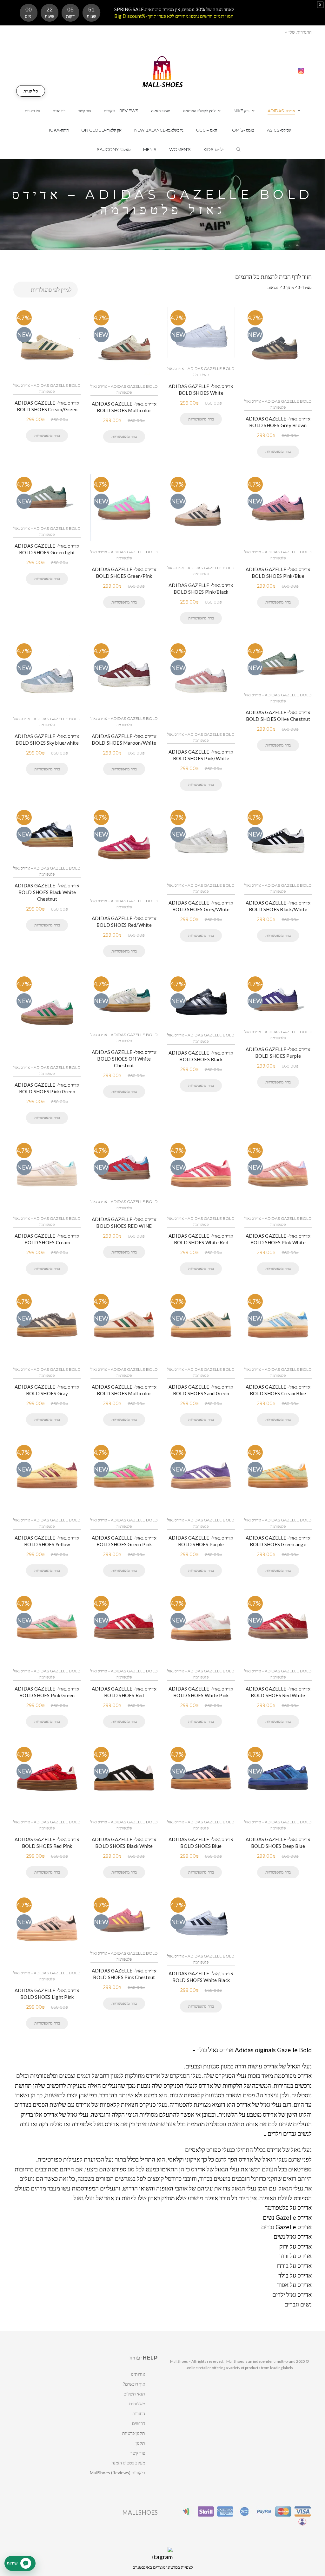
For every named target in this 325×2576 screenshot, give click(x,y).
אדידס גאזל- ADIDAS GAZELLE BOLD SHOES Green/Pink (124, 573)
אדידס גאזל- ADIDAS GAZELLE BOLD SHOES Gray (47, 1390)
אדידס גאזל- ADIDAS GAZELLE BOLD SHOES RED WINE (124, 1223)
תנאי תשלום (134, 2394)
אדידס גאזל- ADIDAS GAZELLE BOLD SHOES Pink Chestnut (124, 1974)
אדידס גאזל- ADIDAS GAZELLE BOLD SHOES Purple (278, 1052)
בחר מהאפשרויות (47, 435)
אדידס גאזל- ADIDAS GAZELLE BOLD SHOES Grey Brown (278, 422)
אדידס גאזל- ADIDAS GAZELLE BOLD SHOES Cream (47, 1239)
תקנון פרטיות (134, 2433)
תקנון (140, 2443)
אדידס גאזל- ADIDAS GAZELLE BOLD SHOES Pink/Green (47, 1088)
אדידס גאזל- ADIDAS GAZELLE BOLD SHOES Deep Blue (278, 1843)
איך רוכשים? (134, 2384)
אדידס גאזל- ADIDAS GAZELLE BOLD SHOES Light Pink (47, 1994)
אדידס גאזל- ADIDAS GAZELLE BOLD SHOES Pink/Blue (278, 573)
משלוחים (137, 2404)
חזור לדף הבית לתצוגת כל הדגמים (273, 277)
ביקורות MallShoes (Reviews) (117, 2473)
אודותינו (138, 2374)
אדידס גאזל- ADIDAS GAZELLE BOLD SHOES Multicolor (124, 407)
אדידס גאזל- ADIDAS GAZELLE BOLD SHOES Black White (124, 1843)
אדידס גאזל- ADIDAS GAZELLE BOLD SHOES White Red (201, 1239)
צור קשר (138, 2453)
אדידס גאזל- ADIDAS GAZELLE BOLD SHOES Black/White (278, 906)
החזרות (139, 2413)
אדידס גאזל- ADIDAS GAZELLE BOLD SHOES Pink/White (201, 755)
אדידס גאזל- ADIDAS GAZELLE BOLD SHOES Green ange (278, 1541)
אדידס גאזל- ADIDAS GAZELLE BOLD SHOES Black (201, 1056)
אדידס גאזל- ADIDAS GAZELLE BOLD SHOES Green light (47, 549)
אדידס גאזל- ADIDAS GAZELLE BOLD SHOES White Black (201, 1977)
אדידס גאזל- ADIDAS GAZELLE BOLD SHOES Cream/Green (47, 406)
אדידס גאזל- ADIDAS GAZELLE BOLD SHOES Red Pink (47, 1843)
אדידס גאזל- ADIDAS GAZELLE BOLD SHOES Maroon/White (124, 739)
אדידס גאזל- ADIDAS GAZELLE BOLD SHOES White (201, 389)
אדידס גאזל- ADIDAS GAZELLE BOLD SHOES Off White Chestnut (124, 1059)
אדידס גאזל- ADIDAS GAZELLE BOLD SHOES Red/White (124, 922)
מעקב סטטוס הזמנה (128, 2463)
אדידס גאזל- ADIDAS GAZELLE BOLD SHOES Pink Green (47, 1692)
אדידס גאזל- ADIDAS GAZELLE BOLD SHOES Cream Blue (278, 1390)
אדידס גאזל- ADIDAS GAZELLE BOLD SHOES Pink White (278, 1239)
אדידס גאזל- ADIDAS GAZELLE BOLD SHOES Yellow (47, 1541)
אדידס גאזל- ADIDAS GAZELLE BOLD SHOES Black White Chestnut (47, 892)
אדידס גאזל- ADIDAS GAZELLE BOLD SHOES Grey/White (201, 906)
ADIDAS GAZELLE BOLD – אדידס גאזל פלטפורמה (47, 388)
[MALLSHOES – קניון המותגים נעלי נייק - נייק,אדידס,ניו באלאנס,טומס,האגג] (163, 71)
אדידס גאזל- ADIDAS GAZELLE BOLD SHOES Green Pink (124, 1541)
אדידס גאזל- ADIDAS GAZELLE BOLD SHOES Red (124, 1692)
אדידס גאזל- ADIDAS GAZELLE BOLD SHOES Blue (201, 1843)
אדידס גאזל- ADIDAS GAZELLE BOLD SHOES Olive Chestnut (278, 716)
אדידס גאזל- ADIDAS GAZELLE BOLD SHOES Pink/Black (201, 588)
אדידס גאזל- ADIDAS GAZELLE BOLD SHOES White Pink (201, 1692)
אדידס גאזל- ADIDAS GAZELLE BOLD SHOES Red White (278, 1692)
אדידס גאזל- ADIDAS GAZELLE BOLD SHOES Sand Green (201, 1390)
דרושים (139, 2423)
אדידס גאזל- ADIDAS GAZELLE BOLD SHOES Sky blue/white (47, 739)
